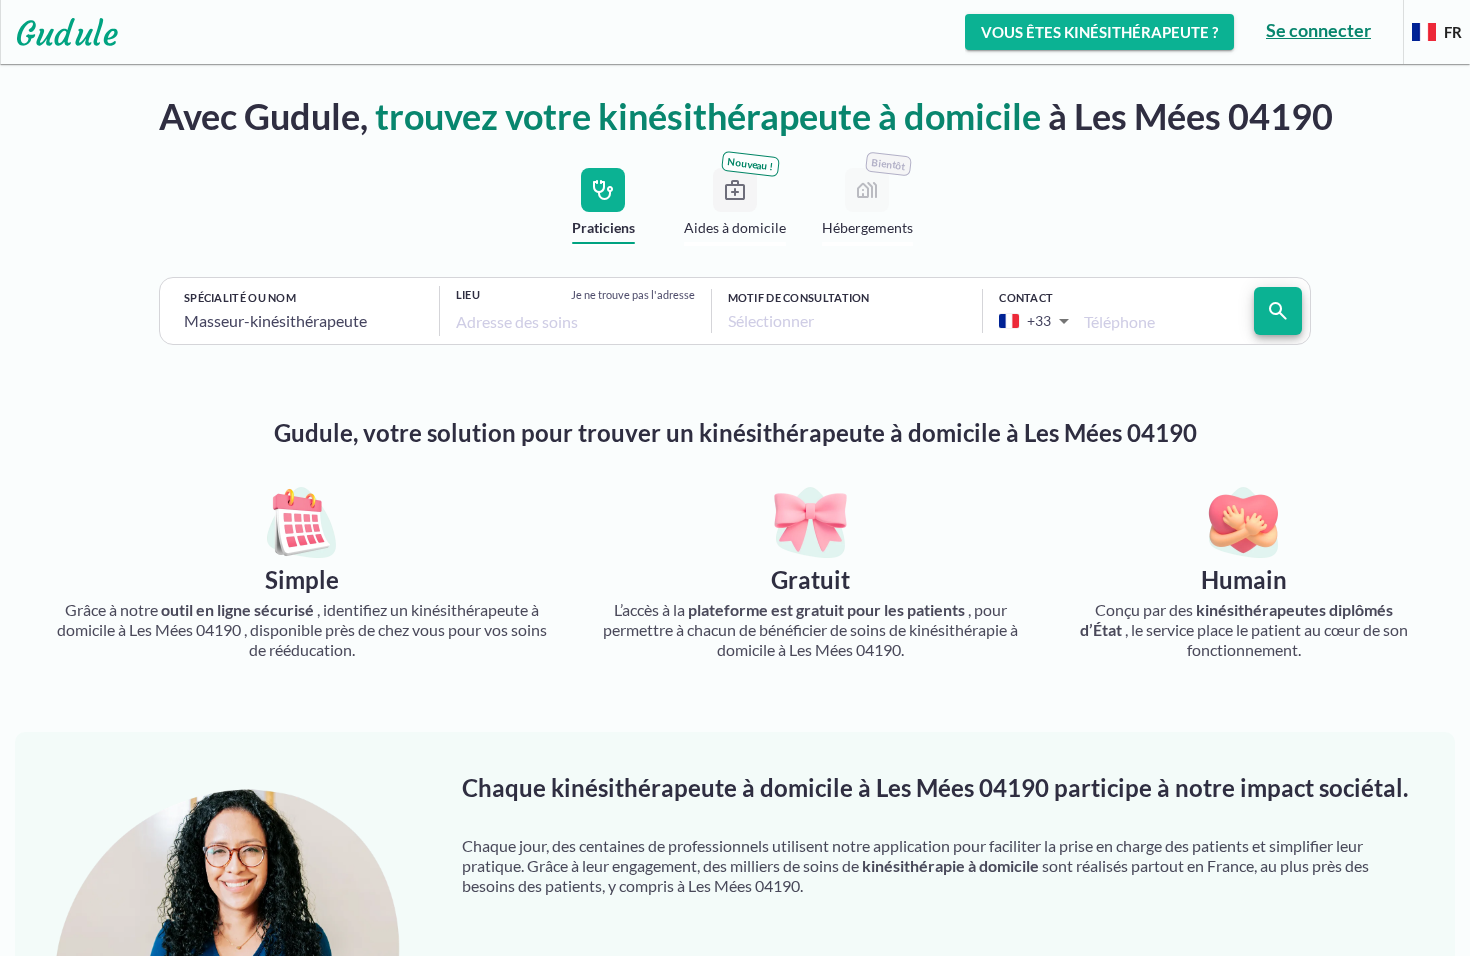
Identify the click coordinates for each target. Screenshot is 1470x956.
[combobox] (303, 321)
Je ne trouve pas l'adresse (633, 294)
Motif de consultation (799, 297)
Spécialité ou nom (240, 297)
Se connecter (1318, 30)
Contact (1026, 297)
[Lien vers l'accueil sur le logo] (59, 32)
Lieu (468, 294)
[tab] (603, 210)
